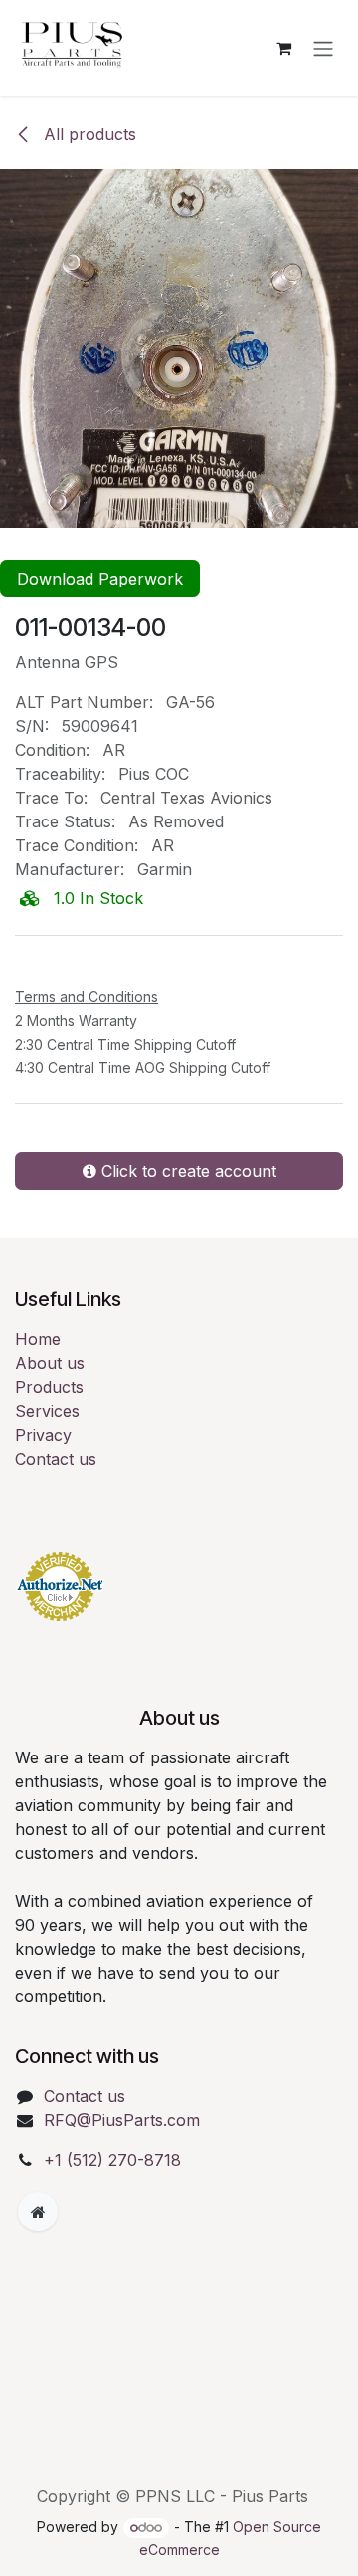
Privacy (43, 1435)
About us (50, 1363)
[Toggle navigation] (323, 48)
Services (47, 1411)
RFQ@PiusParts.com (122, 2120)
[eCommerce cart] (283, 48)
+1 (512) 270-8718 (112, 2160)
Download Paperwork (100, 579)
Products (49, 1387)
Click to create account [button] (186, 1171)
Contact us (56, 1459)
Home (38, 1339)
